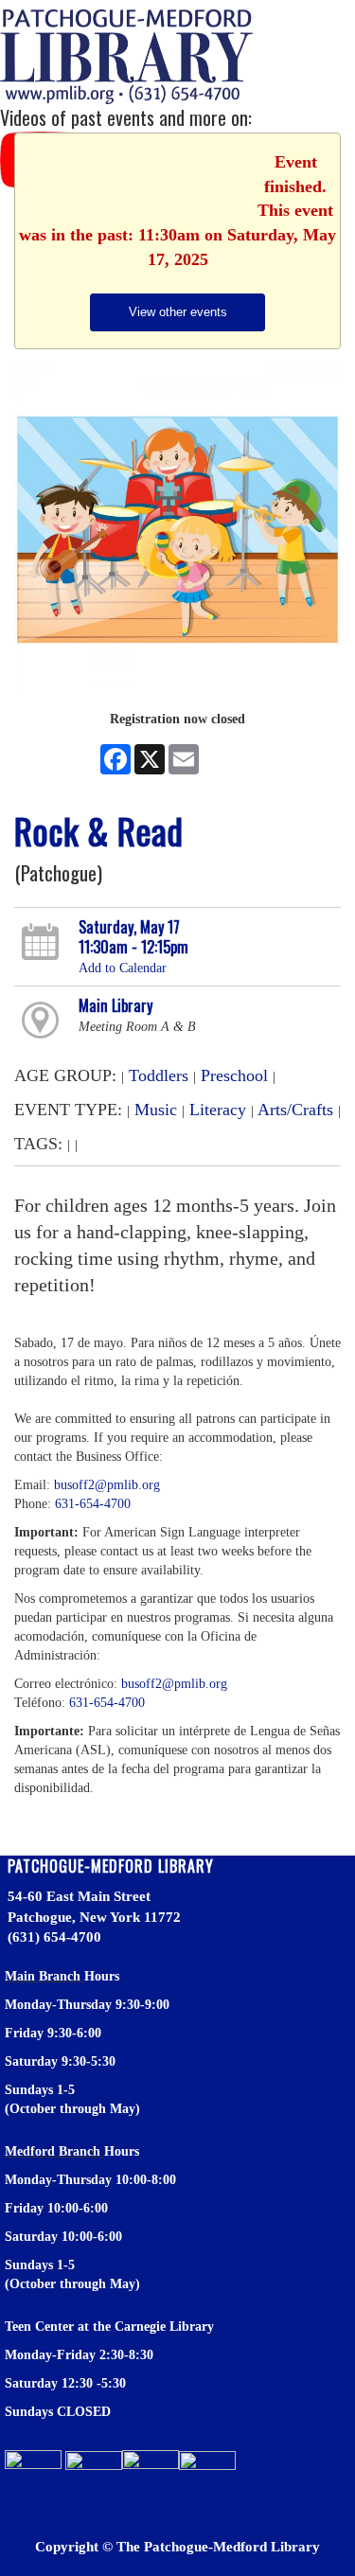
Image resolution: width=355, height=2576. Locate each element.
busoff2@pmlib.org (107, 1485)
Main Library (115, 1005)
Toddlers (159, 1075)
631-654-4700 (93, 1504)
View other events (178, 312)
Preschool (234, 1075)
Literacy (218, 1110)
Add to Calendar (123, 968)
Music (156, 1110)
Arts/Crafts (295, 1110)
